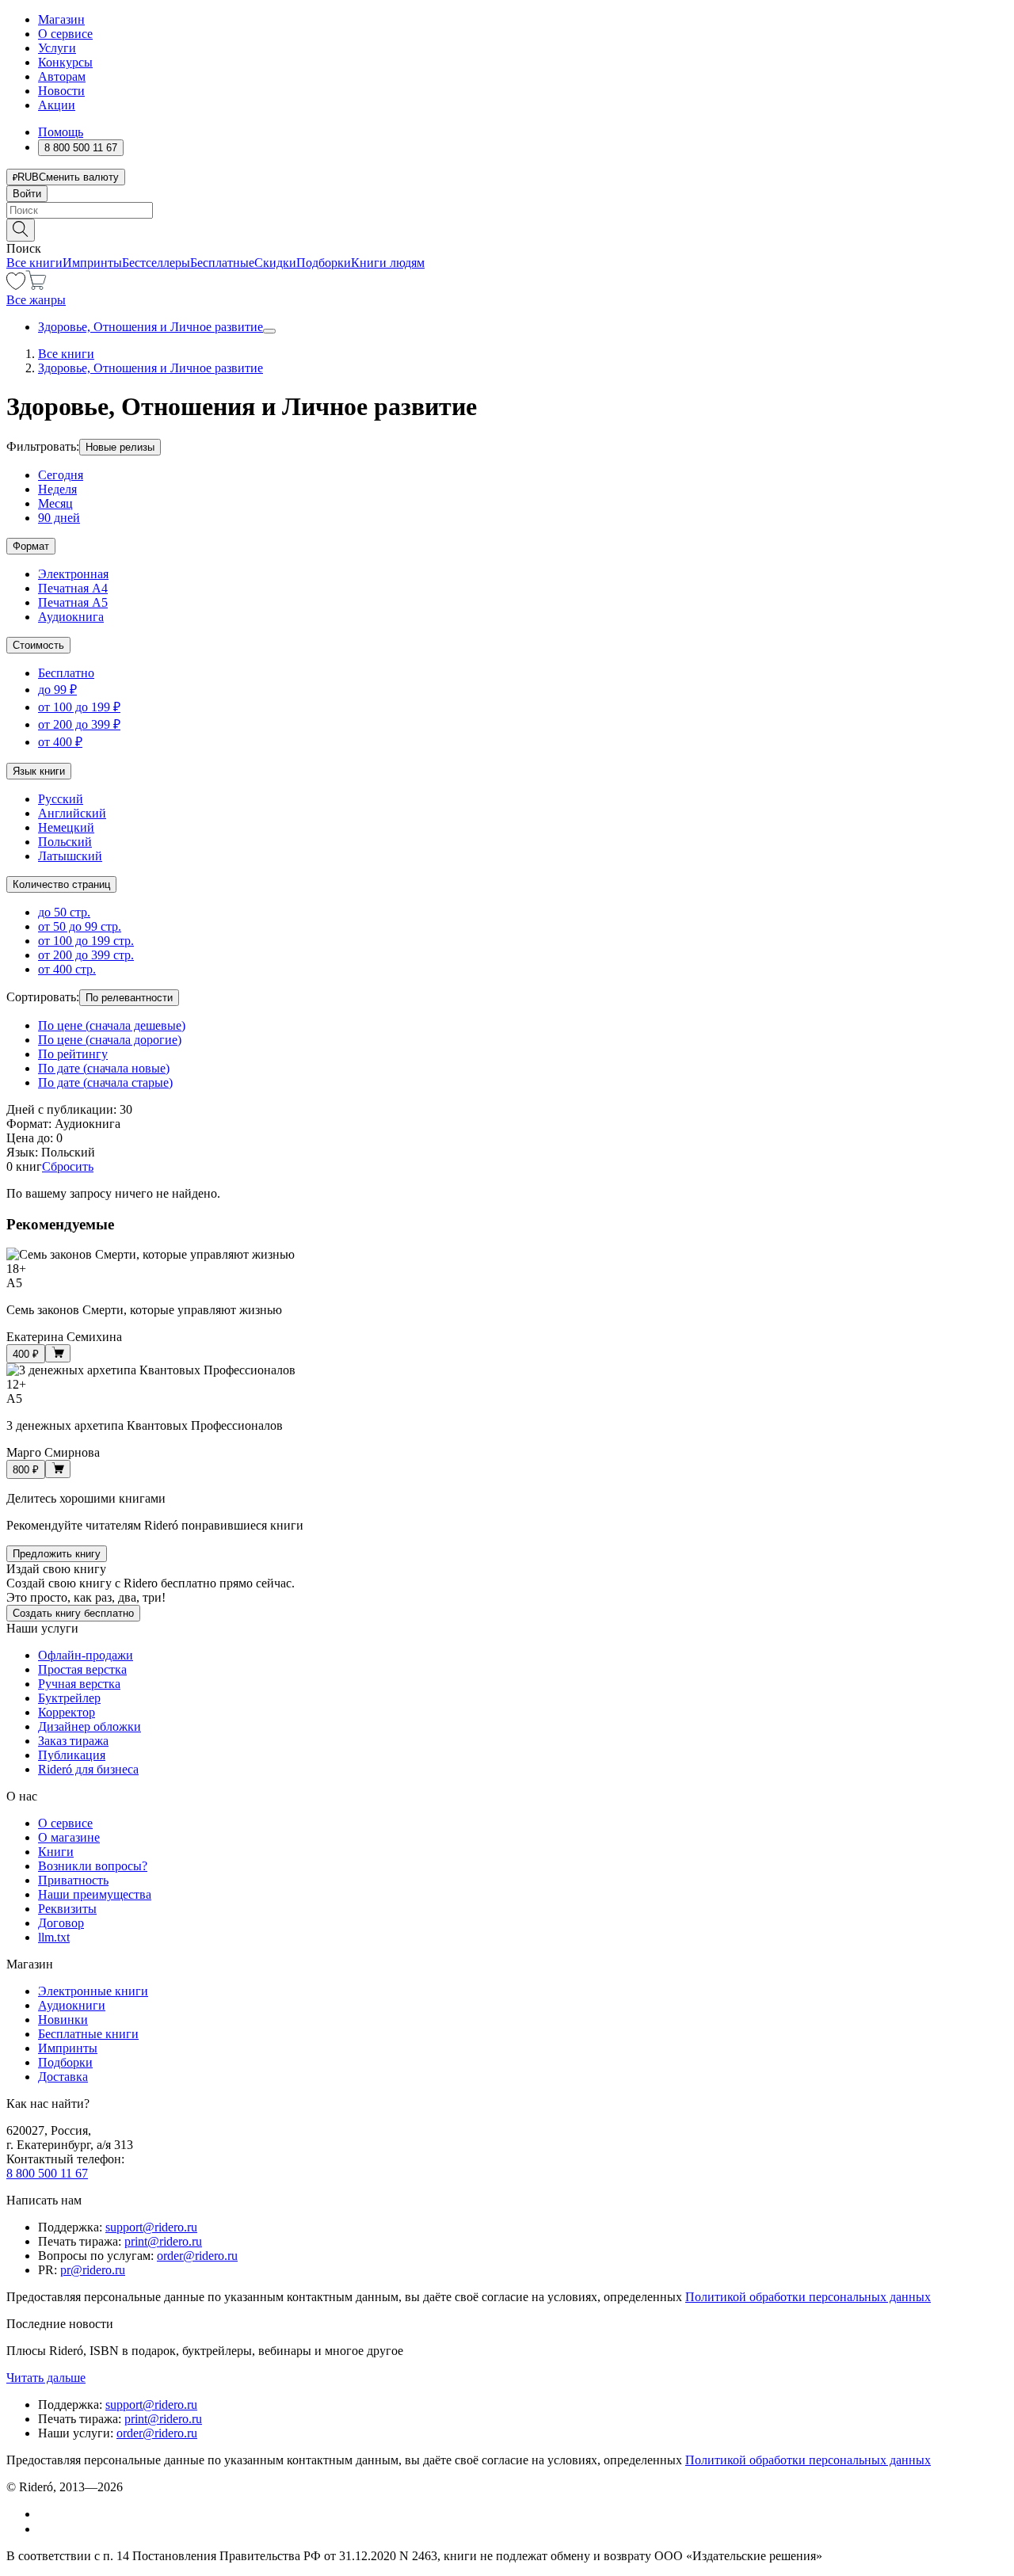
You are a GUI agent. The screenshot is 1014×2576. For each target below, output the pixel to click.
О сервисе (65, 34)
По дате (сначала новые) (104, 1068)
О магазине (69, 1837)
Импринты (92, 263)
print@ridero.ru (163, 2241)
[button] (507, 229)
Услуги (57, 48)
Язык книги (39, 771)
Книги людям (388, 263)
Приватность (73, 1880)
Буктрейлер (69, 1698)
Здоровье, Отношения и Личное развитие (151, 327)
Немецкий (66, 827)
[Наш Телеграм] (45, 2529)
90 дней (59, 518)
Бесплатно (66, 673)
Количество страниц (61, 884)
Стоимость (38, 645)
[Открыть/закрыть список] (269, 331)
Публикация (72, 1755)
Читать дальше (46, 2378)
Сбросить (68, 1166)
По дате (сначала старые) (105, 1082)
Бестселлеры (156, 263)
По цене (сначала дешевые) (112, 1025)
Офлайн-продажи (86, 1655)
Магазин (61, 19)
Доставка (63, 2077)
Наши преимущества (95, 1894)
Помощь (61, 132)
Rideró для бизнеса (88, 1769)
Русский (61, 799)
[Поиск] (21, 230)
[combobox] (507, 210)
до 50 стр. (64, 912)
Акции (57, 105)
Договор (61, 1923)
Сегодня (61, 475)
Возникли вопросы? (93, 1866)
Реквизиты (67, 1909)
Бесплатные (222, 263)
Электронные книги (93, 1991)
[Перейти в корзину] (36, 286)
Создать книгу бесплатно (73, 1613)
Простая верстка (82, 1669)
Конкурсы (65, 62)
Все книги (34, 263)
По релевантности (129, 998)
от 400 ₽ (60, 742)
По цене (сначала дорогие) (110, 1040)
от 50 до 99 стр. (80, 926)
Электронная (73, 574)
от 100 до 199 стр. (86, 941)
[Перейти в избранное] (16, 286)
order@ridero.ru (197, 2256)
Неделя (57, 489)
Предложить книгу (57, 1554)
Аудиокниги (72, 2005)
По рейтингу (73, 1054)
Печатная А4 (73, 588)
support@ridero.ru (151, 2227)
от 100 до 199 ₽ (79, 707)
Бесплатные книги (88, 2034)
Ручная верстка (79, 1684)
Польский (65, 842)
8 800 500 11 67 (47, 2173)
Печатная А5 (73, 602)
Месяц (55, 503)
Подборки (324, 263)
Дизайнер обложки (90, 1726)
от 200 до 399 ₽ (79, 724)
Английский (72, 813)
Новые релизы (120, 447)
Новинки (63, 2020)
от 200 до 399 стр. (86, 955)
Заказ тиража (73, 1741)
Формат (31, 546)
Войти (27, 194)
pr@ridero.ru (93, 2270)
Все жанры (36, 300)
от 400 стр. (67, 969)
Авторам (62, 76)
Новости (61, 91)
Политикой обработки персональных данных (808, 2297)
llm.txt (54, 1937)
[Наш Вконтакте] (46, 2514)
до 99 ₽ (57, 690)
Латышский (70, 856)
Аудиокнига (71, 617)
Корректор (67, 1712)
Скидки (275, 263)
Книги (56, 1852)
